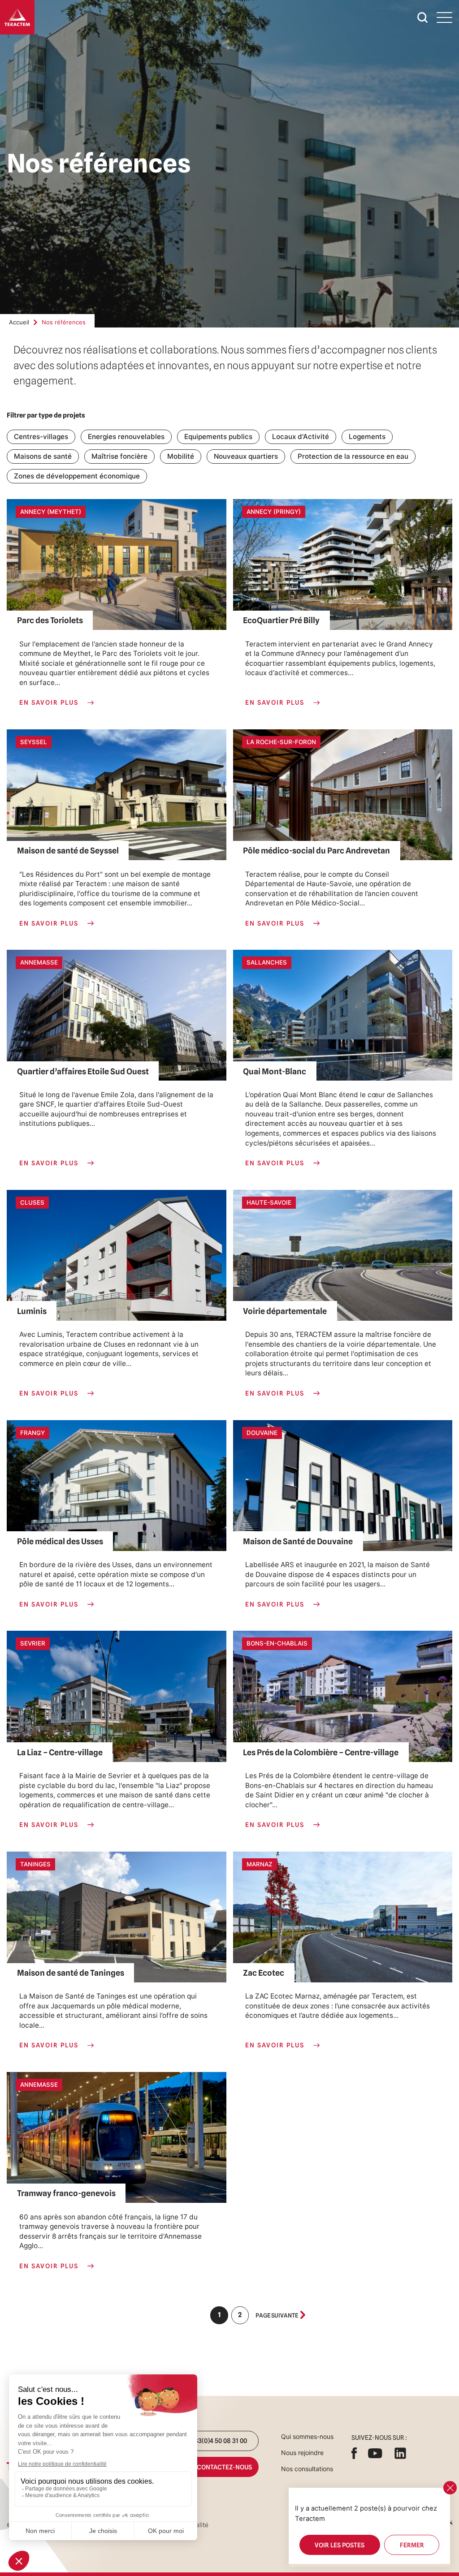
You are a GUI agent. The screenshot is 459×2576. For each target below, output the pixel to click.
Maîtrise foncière (119, 456)
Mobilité (181, 456)
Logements (367, 437)
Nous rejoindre (302, 2453)
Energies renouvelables (126, 437)
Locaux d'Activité (301, 437)
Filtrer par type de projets (46, 415)
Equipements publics (218, 437)
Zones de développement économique (77, 476)
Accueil (19, 322)
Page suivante (277, 2315)
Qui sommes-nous (307, 2436)
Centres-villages (41, 437)
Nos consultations (307, 2469)
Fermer (412, 2545)
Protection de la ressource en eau (353, 456)
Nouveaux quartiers (246, 456)
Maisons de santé (43, 456)
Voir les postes (340, 2545)
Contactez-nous (216, 2467)
